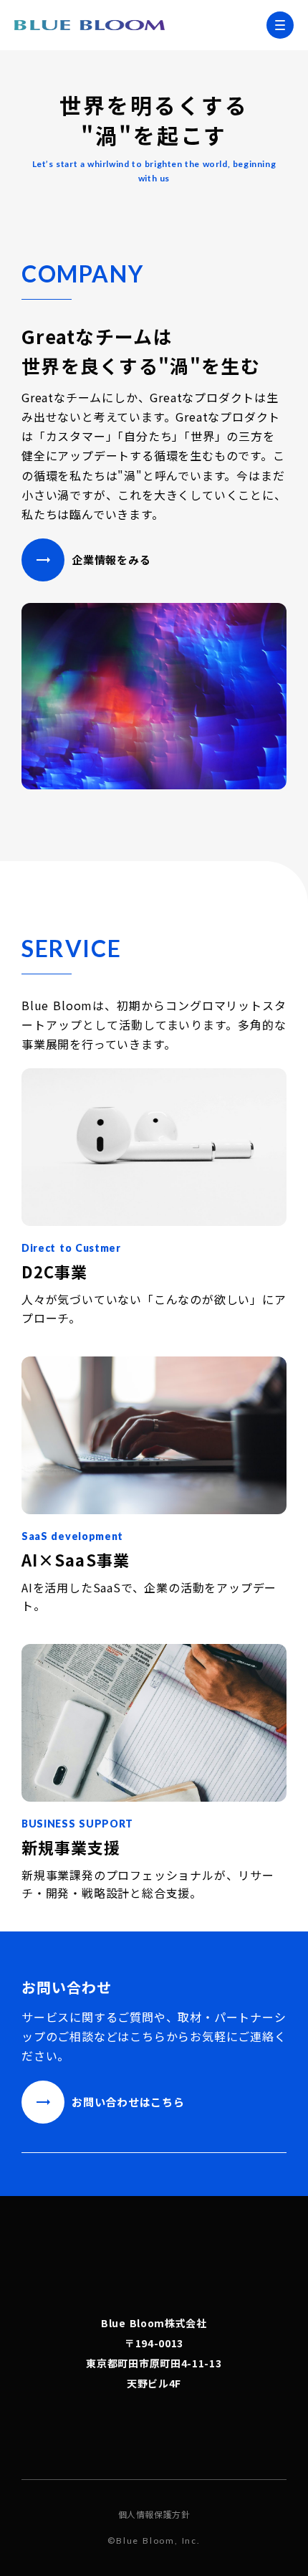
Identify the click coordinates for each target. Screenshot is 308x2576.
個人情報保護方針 (154, 2514)
